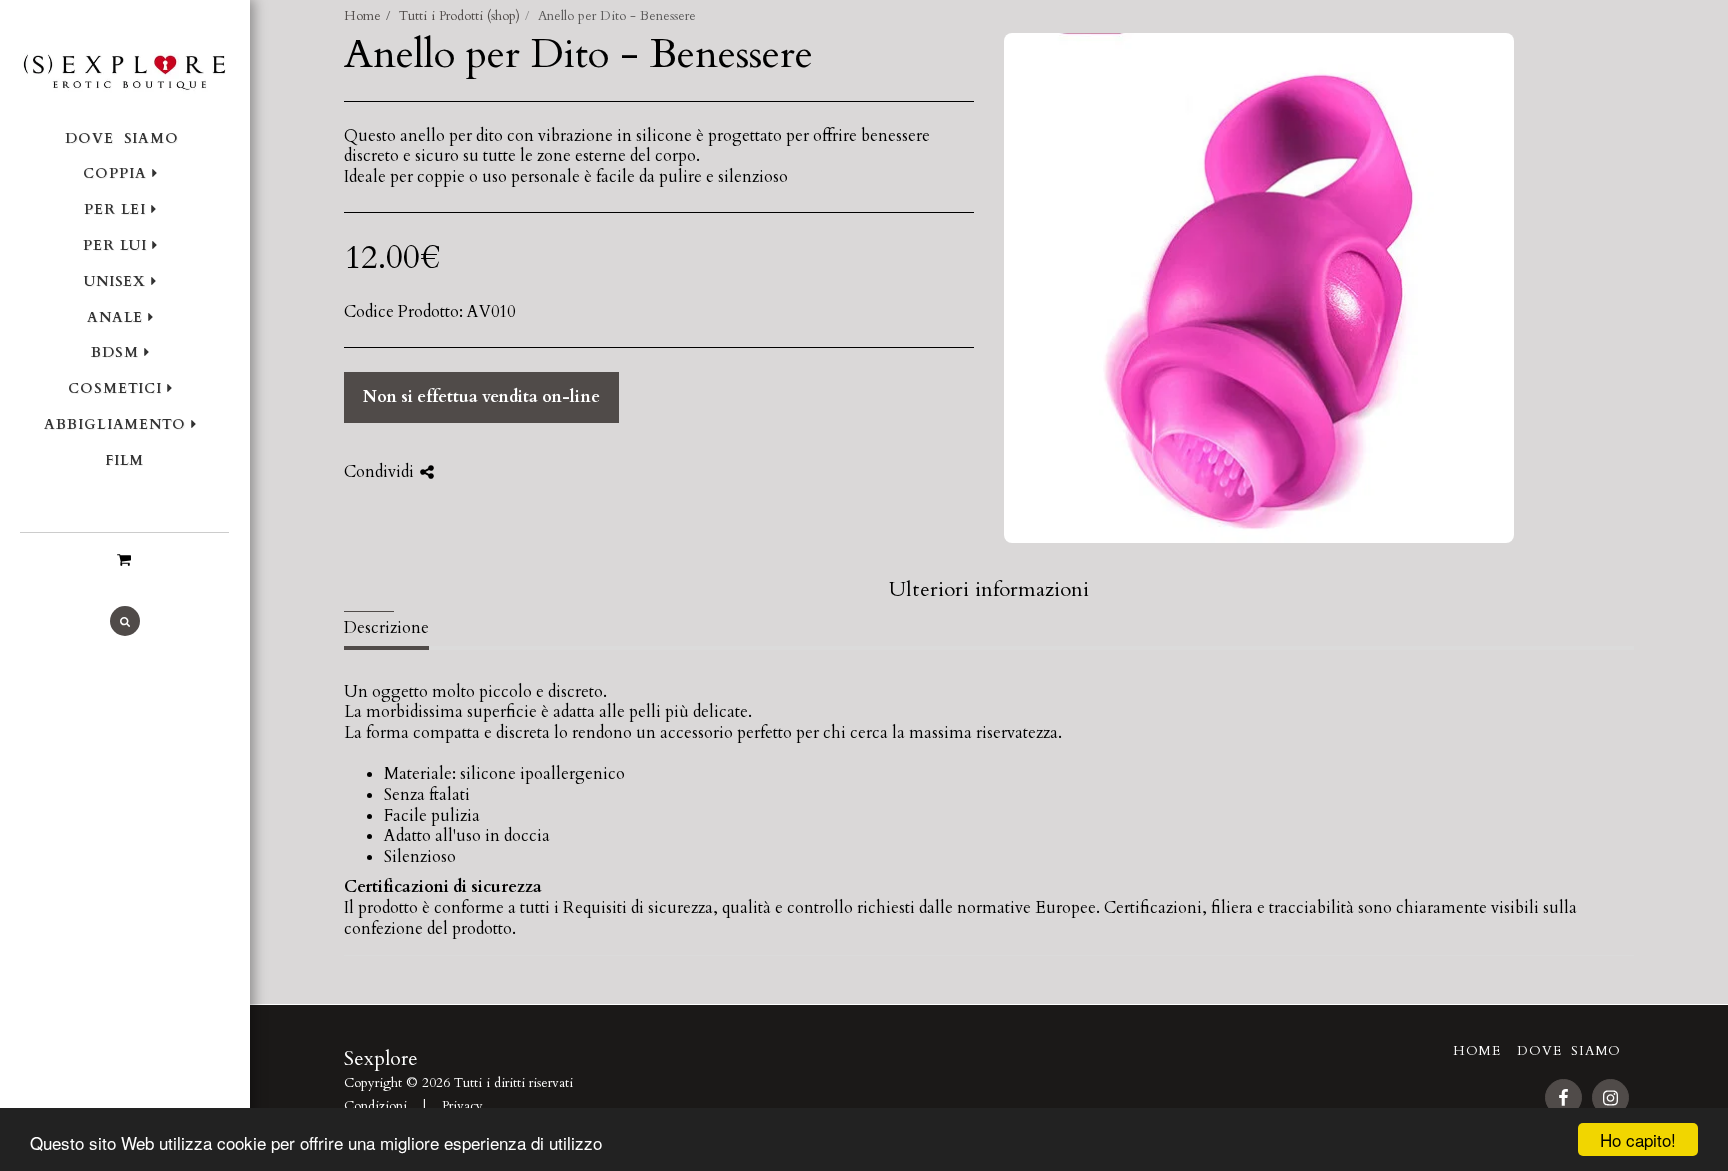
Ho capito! (1638, 1139)
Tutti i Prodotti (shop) (459, 16)
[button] (124, 560)
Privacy (462, 1106)
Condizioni (375, 1106)
